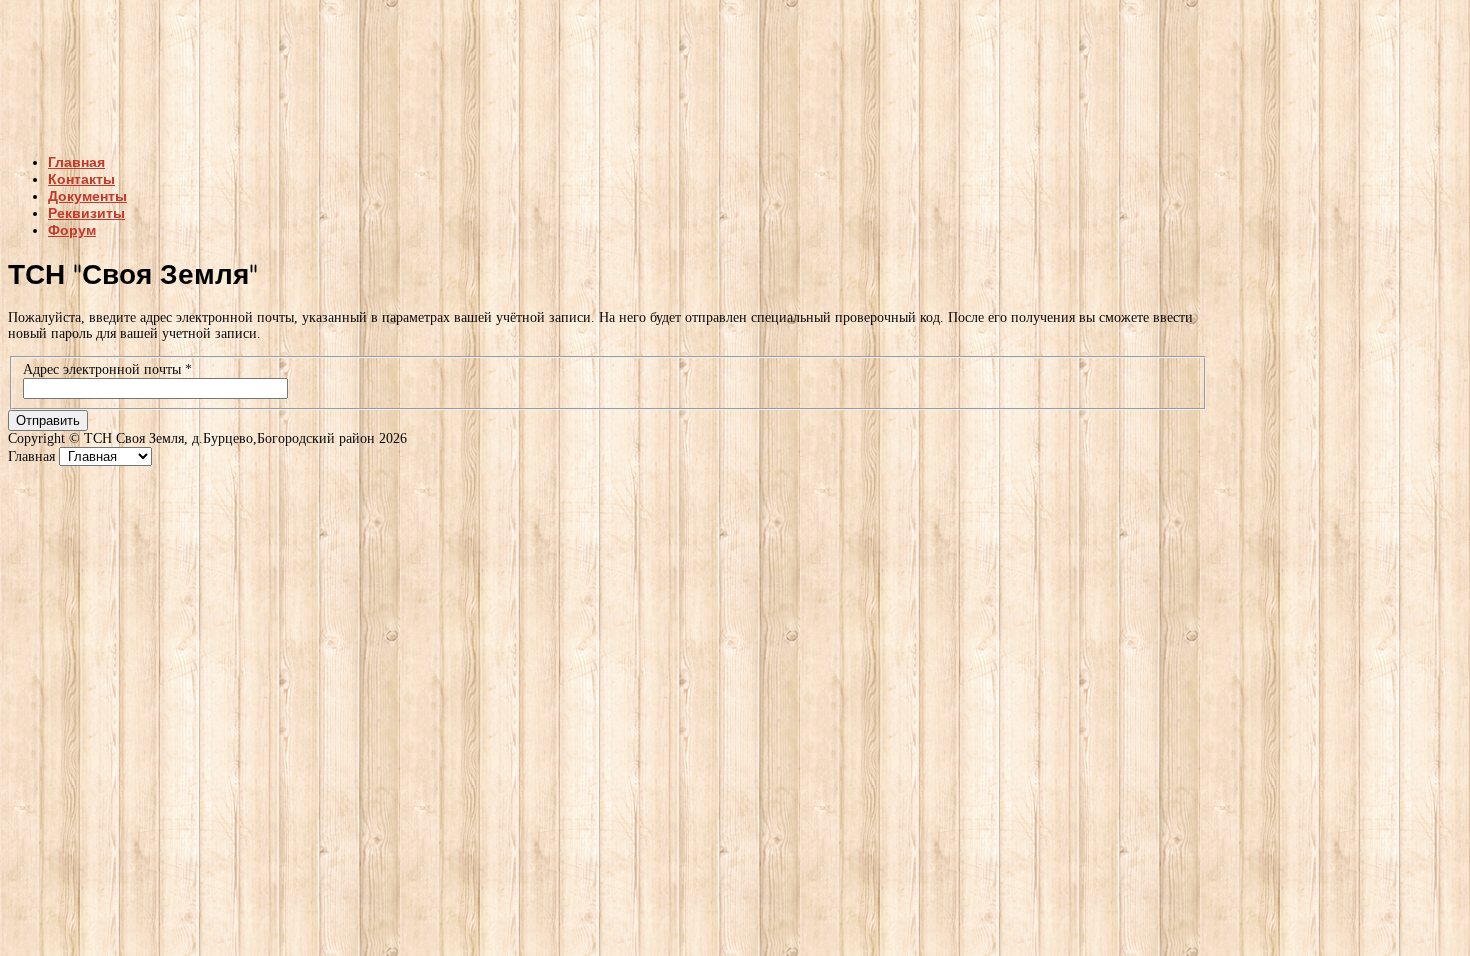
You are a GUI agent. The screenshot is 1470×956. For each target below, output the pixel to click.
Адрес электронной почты (107, 369)
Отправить (48, 420)
